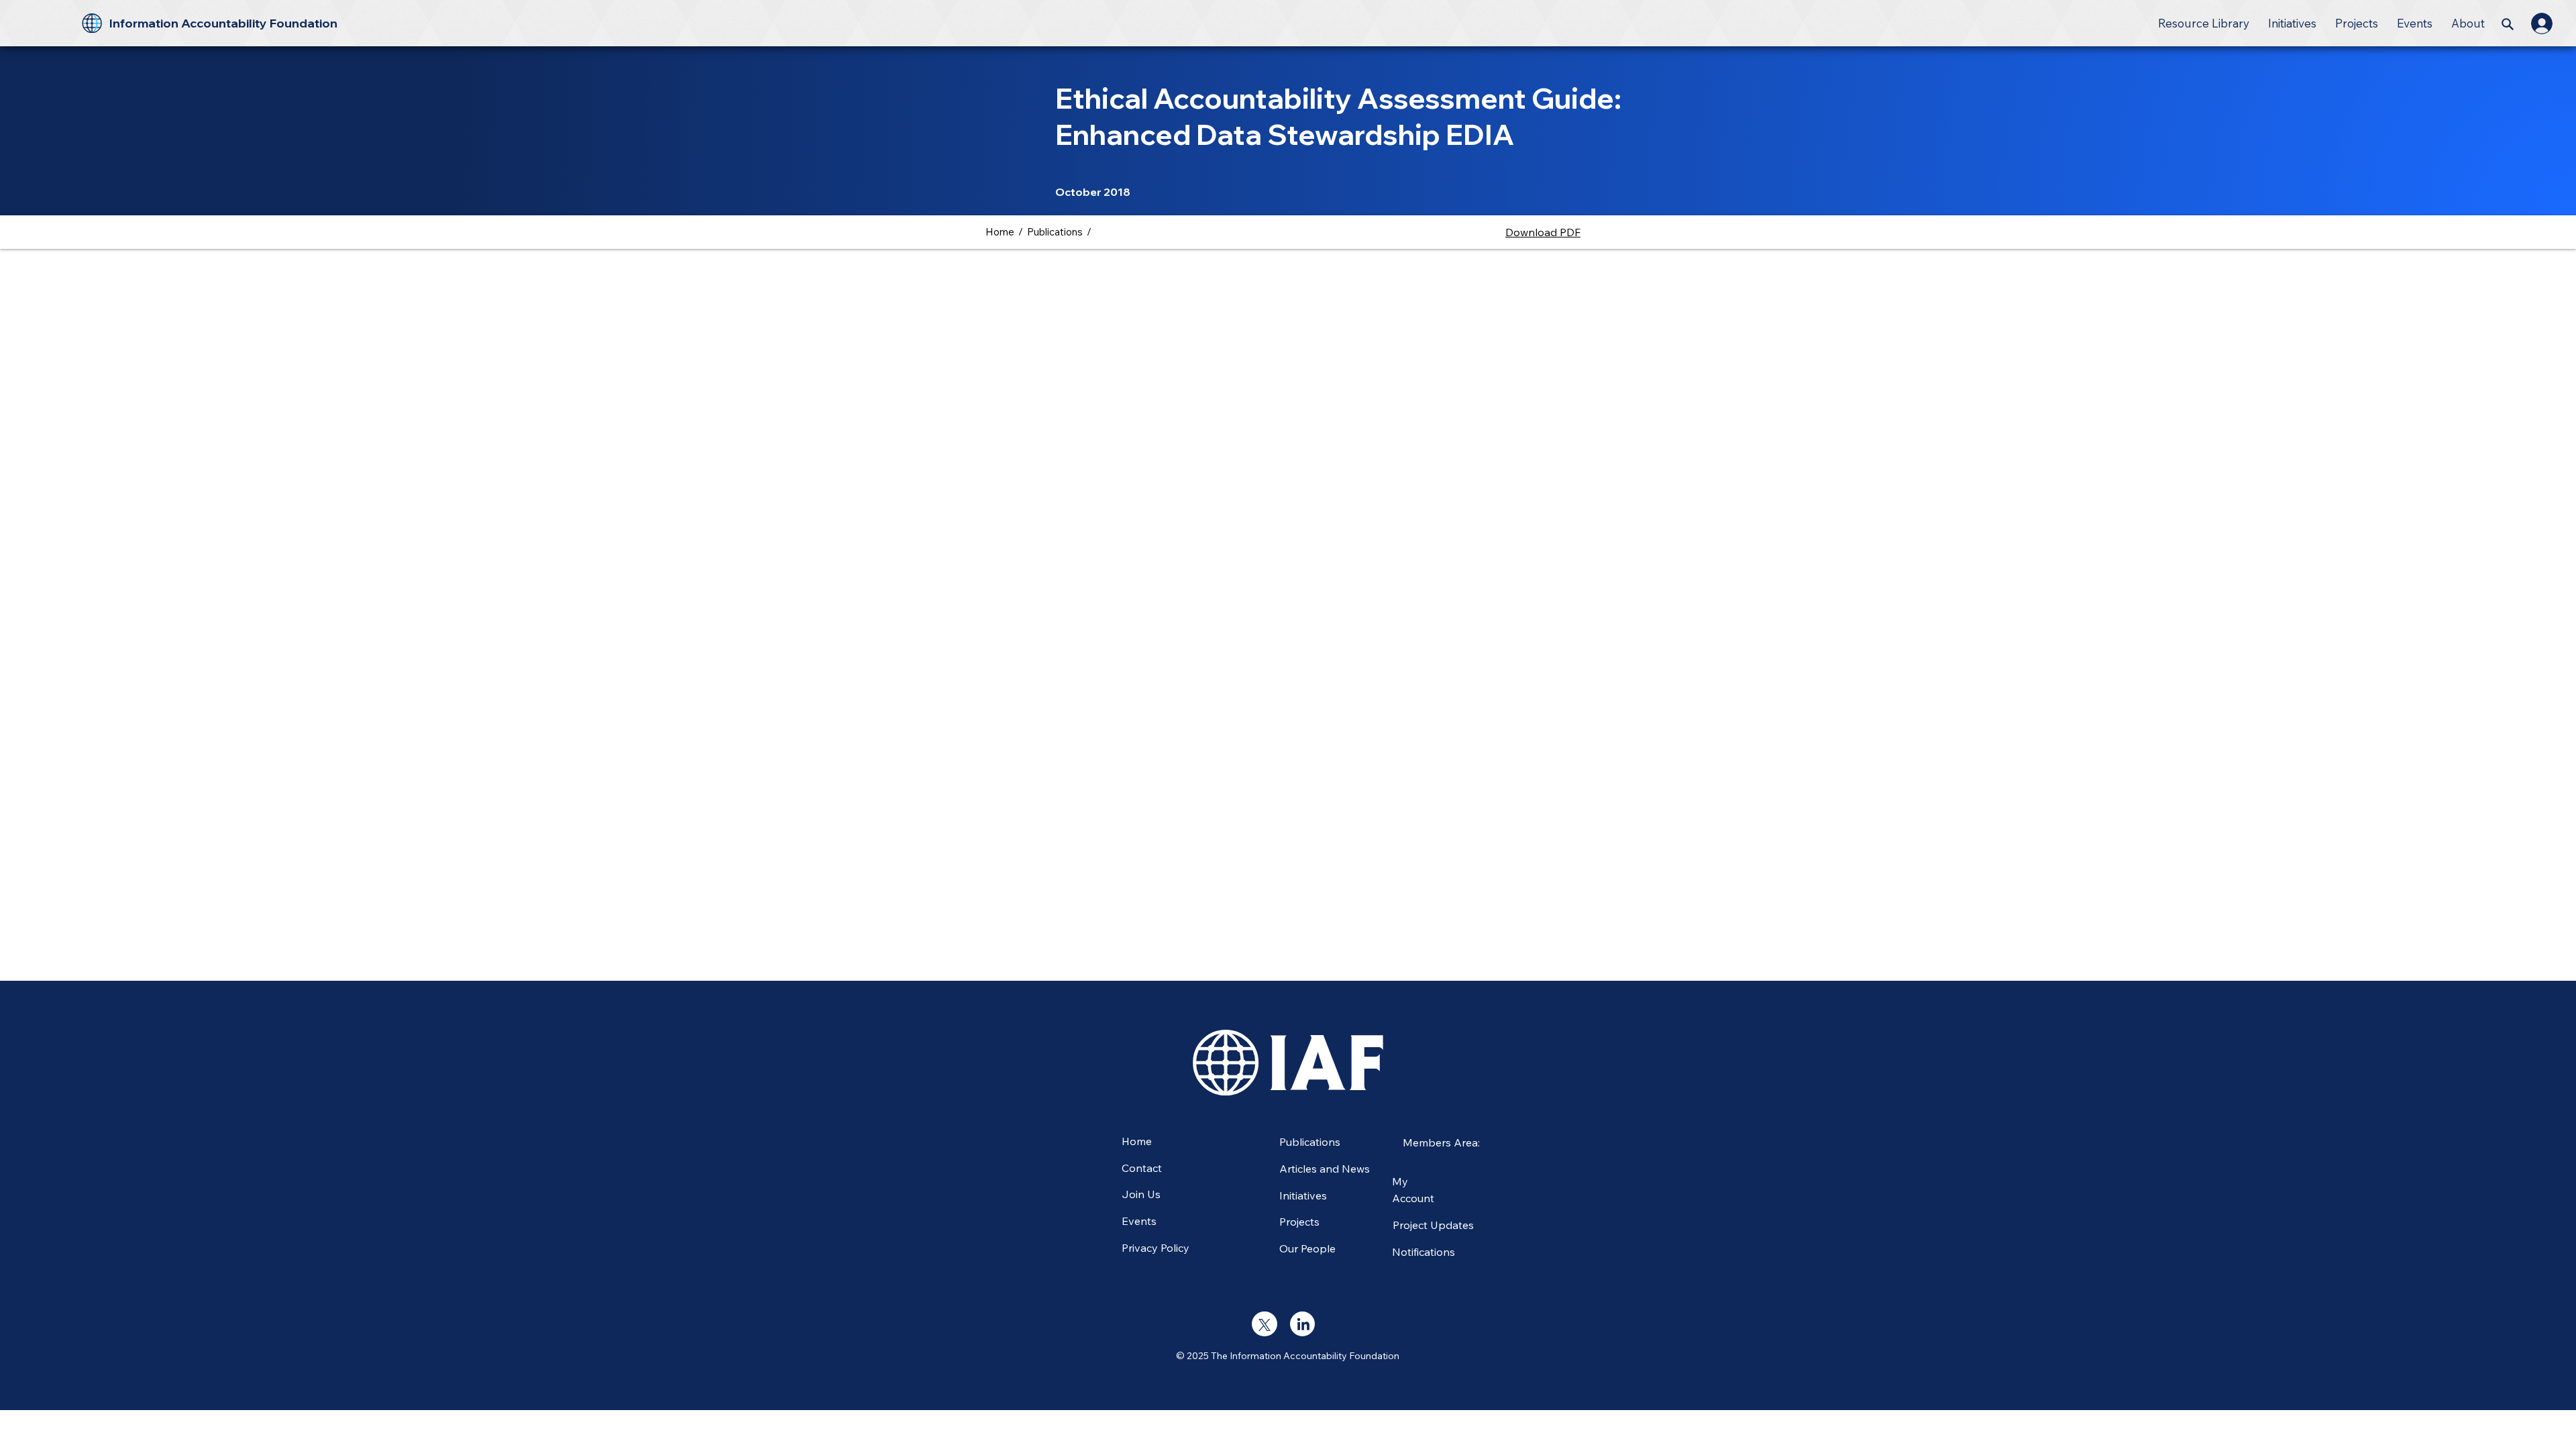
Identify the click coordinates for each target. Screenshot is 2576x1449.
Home (1000, 232)
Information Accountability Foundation (223, 23)
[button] (2204, 23)
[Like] (1264, 1324)
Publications (1055, 232)
